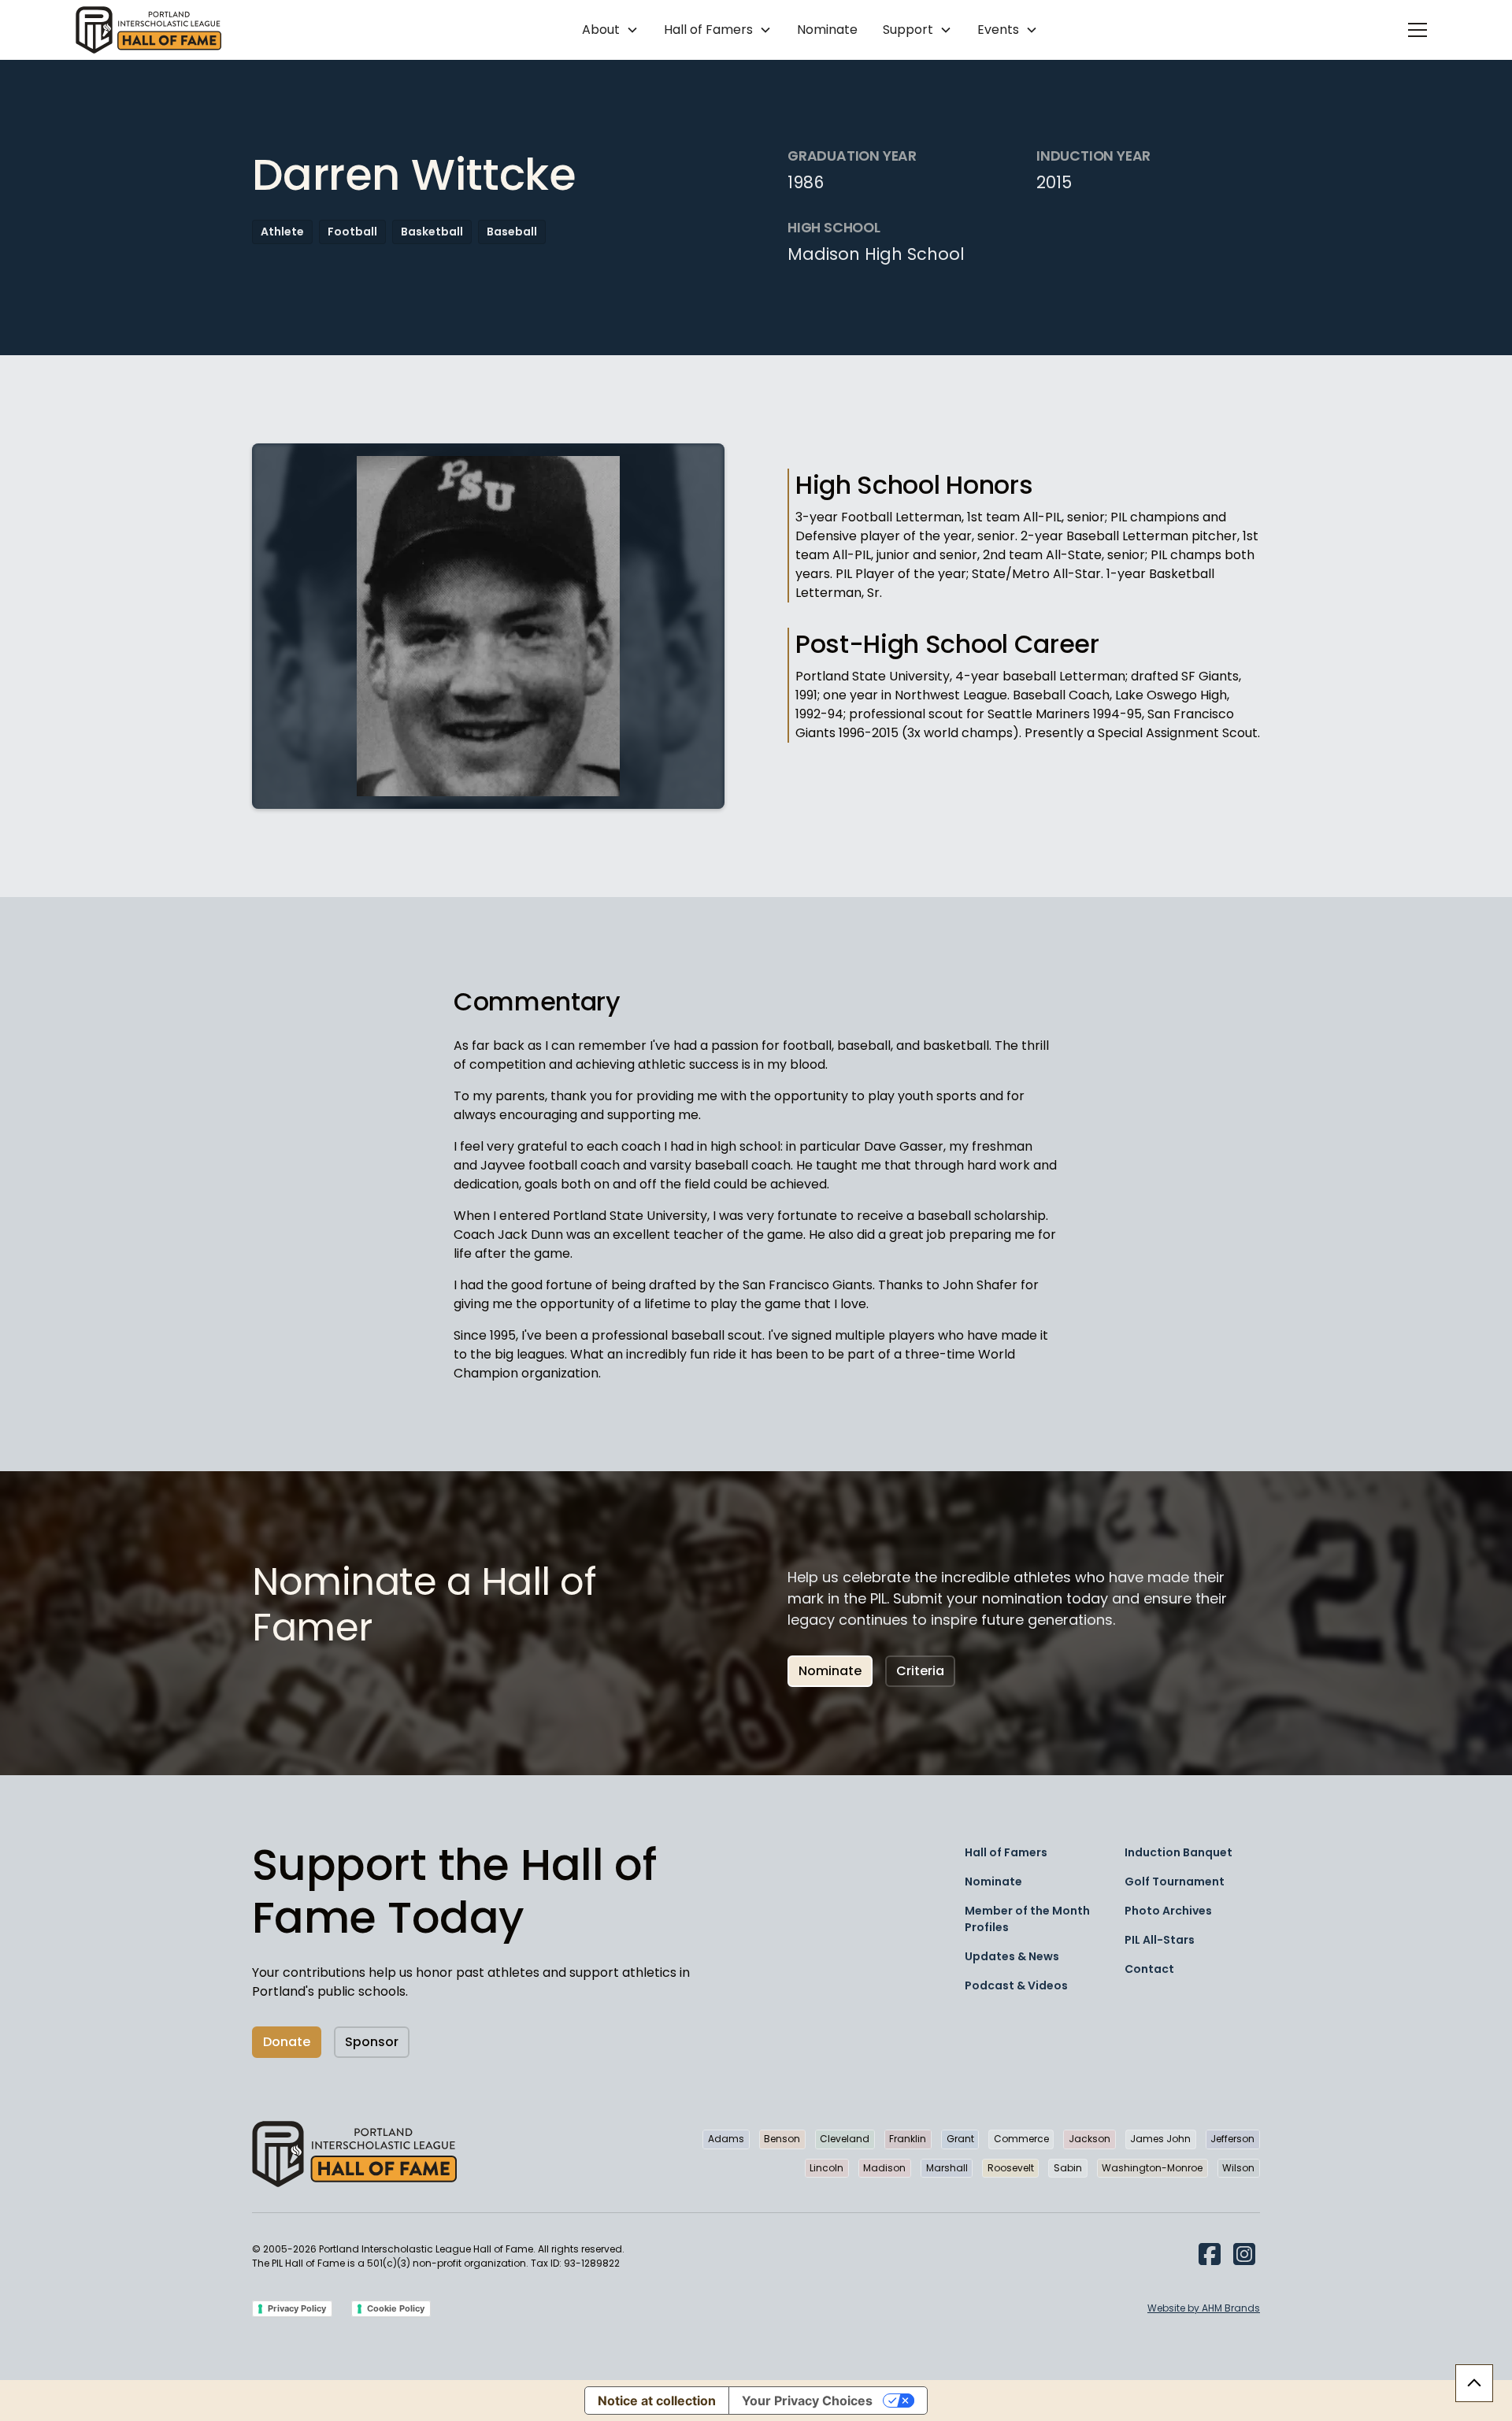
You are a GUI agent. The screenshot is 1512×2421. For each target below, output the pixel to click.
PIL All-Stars (1160, 1940)
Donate (287, 2042)
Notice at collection (657, 2401)
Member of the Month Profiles (1027, 1919)
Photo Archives (1168, 1911)
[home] (148, 30)
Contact (1149, 1969)
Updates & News (1012, 1956)
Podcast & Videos (1016, 1985)
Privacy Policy (297, 2308)
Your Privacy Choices (807, 2401)
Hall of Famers (1006, 1852)
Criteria (920, 1671)
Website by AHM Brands (1204, 2308)
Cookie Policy (396, 2308)
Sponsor (372, 2042)
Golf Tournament (1175, 1882)
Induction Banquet (1178, 1852)
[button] (610, 30)
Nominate (827, 30)
